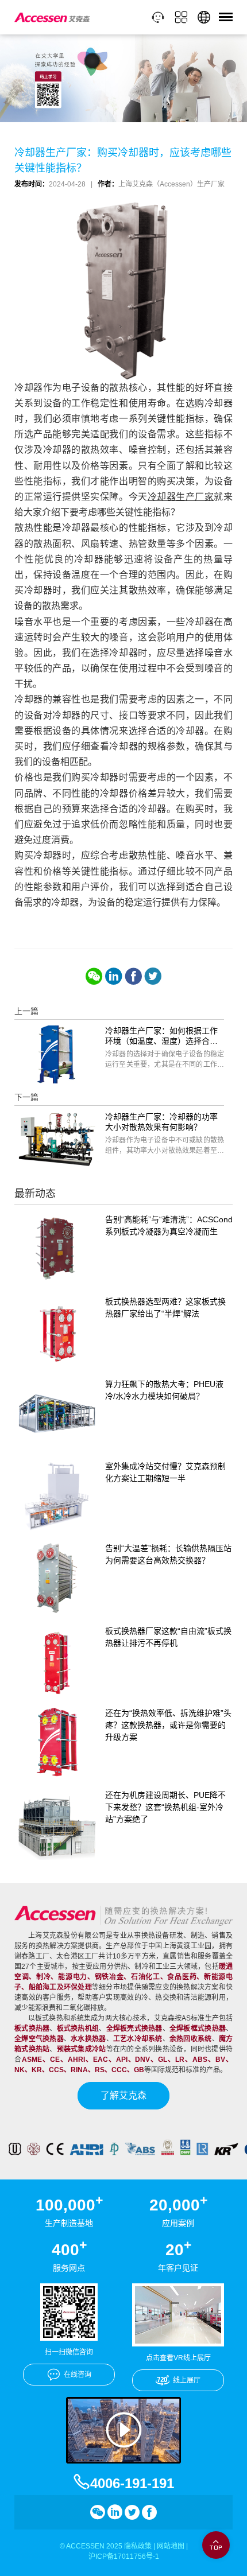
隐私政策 (138, 2546)
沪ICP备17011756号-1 (124, 2556)
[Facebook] (133, 976)
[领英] (114, 976)
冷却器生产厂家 (181, 497)
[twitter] (153, 976)
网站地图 (171, 2546)
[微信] (94, 976)
